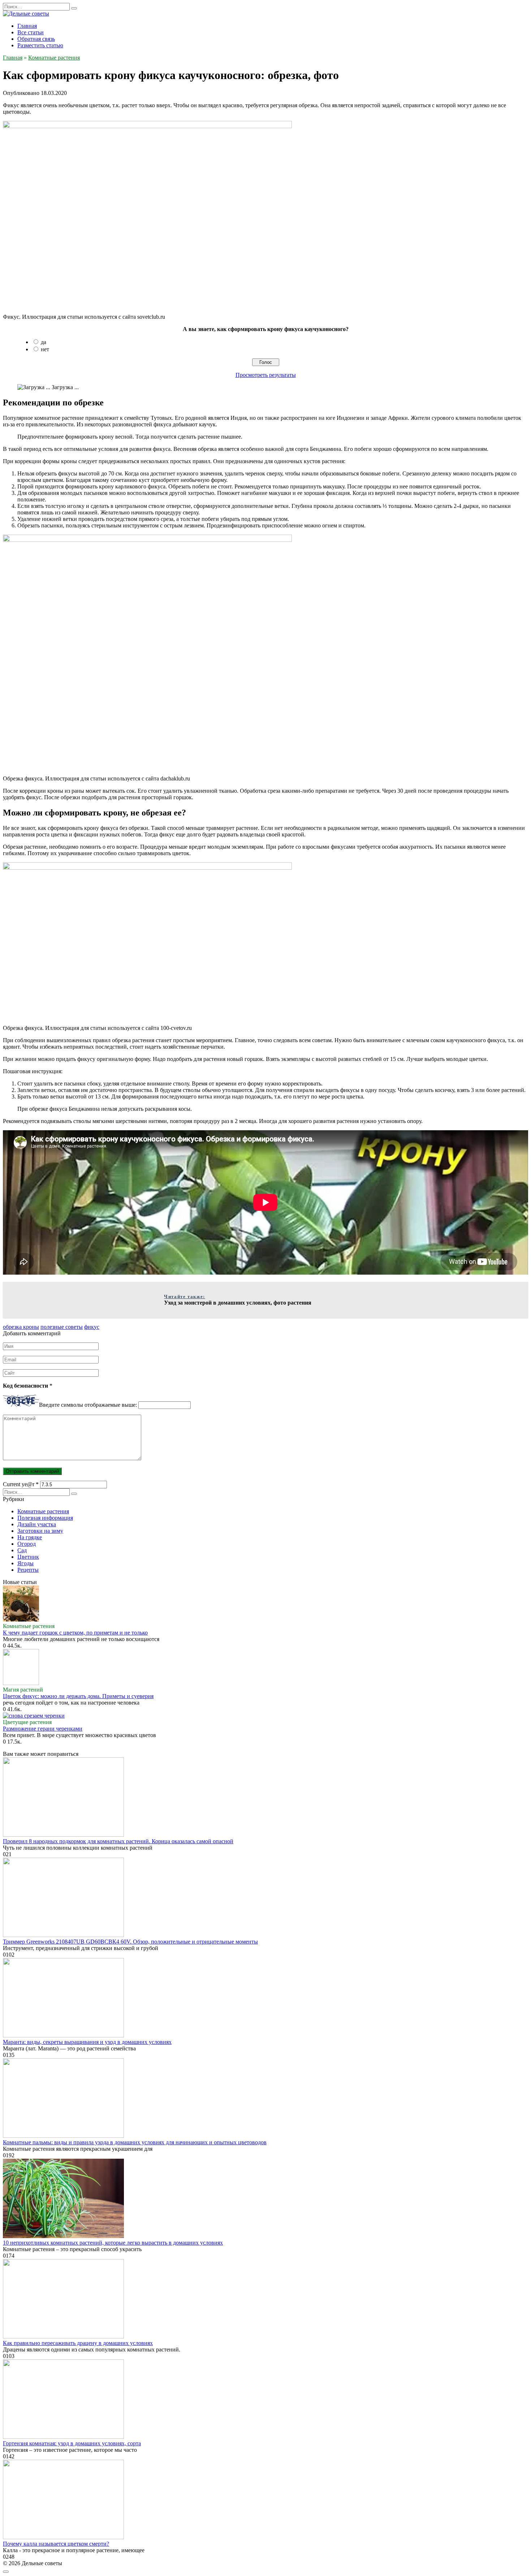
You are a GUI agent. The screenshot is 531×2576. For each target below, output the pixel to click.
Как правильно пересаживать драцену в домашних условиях (78, 2343)
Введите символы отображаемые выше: (88, 1405)
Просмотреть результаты (266, 375)
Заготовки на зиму (40, 1531)
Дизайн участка (37, 1524)
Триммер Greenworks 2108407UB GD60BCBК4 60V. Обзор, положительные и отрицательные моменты (130, 1942)
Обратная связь (36, 39)
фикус (92, 1327)
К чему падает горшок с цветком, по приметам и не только (75, 1633)
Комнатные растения (43, 1511)
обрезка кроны (21, 1327)
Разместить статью (40, 45)
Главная (27, 26)
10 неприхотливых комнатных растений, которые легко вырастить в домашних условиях (113, 2243)
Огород (27, 1544)
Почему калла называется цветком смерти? (56, 2544)
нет (45, 349)
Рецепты (28, 1570)
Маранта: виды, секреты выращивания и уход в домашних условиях (87, 2042)
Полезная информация (45, 1518)
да (44, 342)
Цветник (28, 1557)
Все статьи (31, 32)
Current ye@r (21, 1484)
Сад (22, 1550)
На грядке (30, 1537)
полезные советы (62, 1327)
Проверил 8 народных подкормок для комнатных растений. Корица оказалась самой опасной (118, 1841)
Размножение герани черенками (43, 1729)
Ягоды (25, 1563)
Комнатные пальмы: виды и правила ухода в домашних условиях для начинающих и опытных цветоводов (135, 2142)
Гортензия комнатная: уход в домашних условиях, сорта (72, 2443)
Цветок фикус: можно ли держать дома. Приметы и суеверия (78, 1696)
